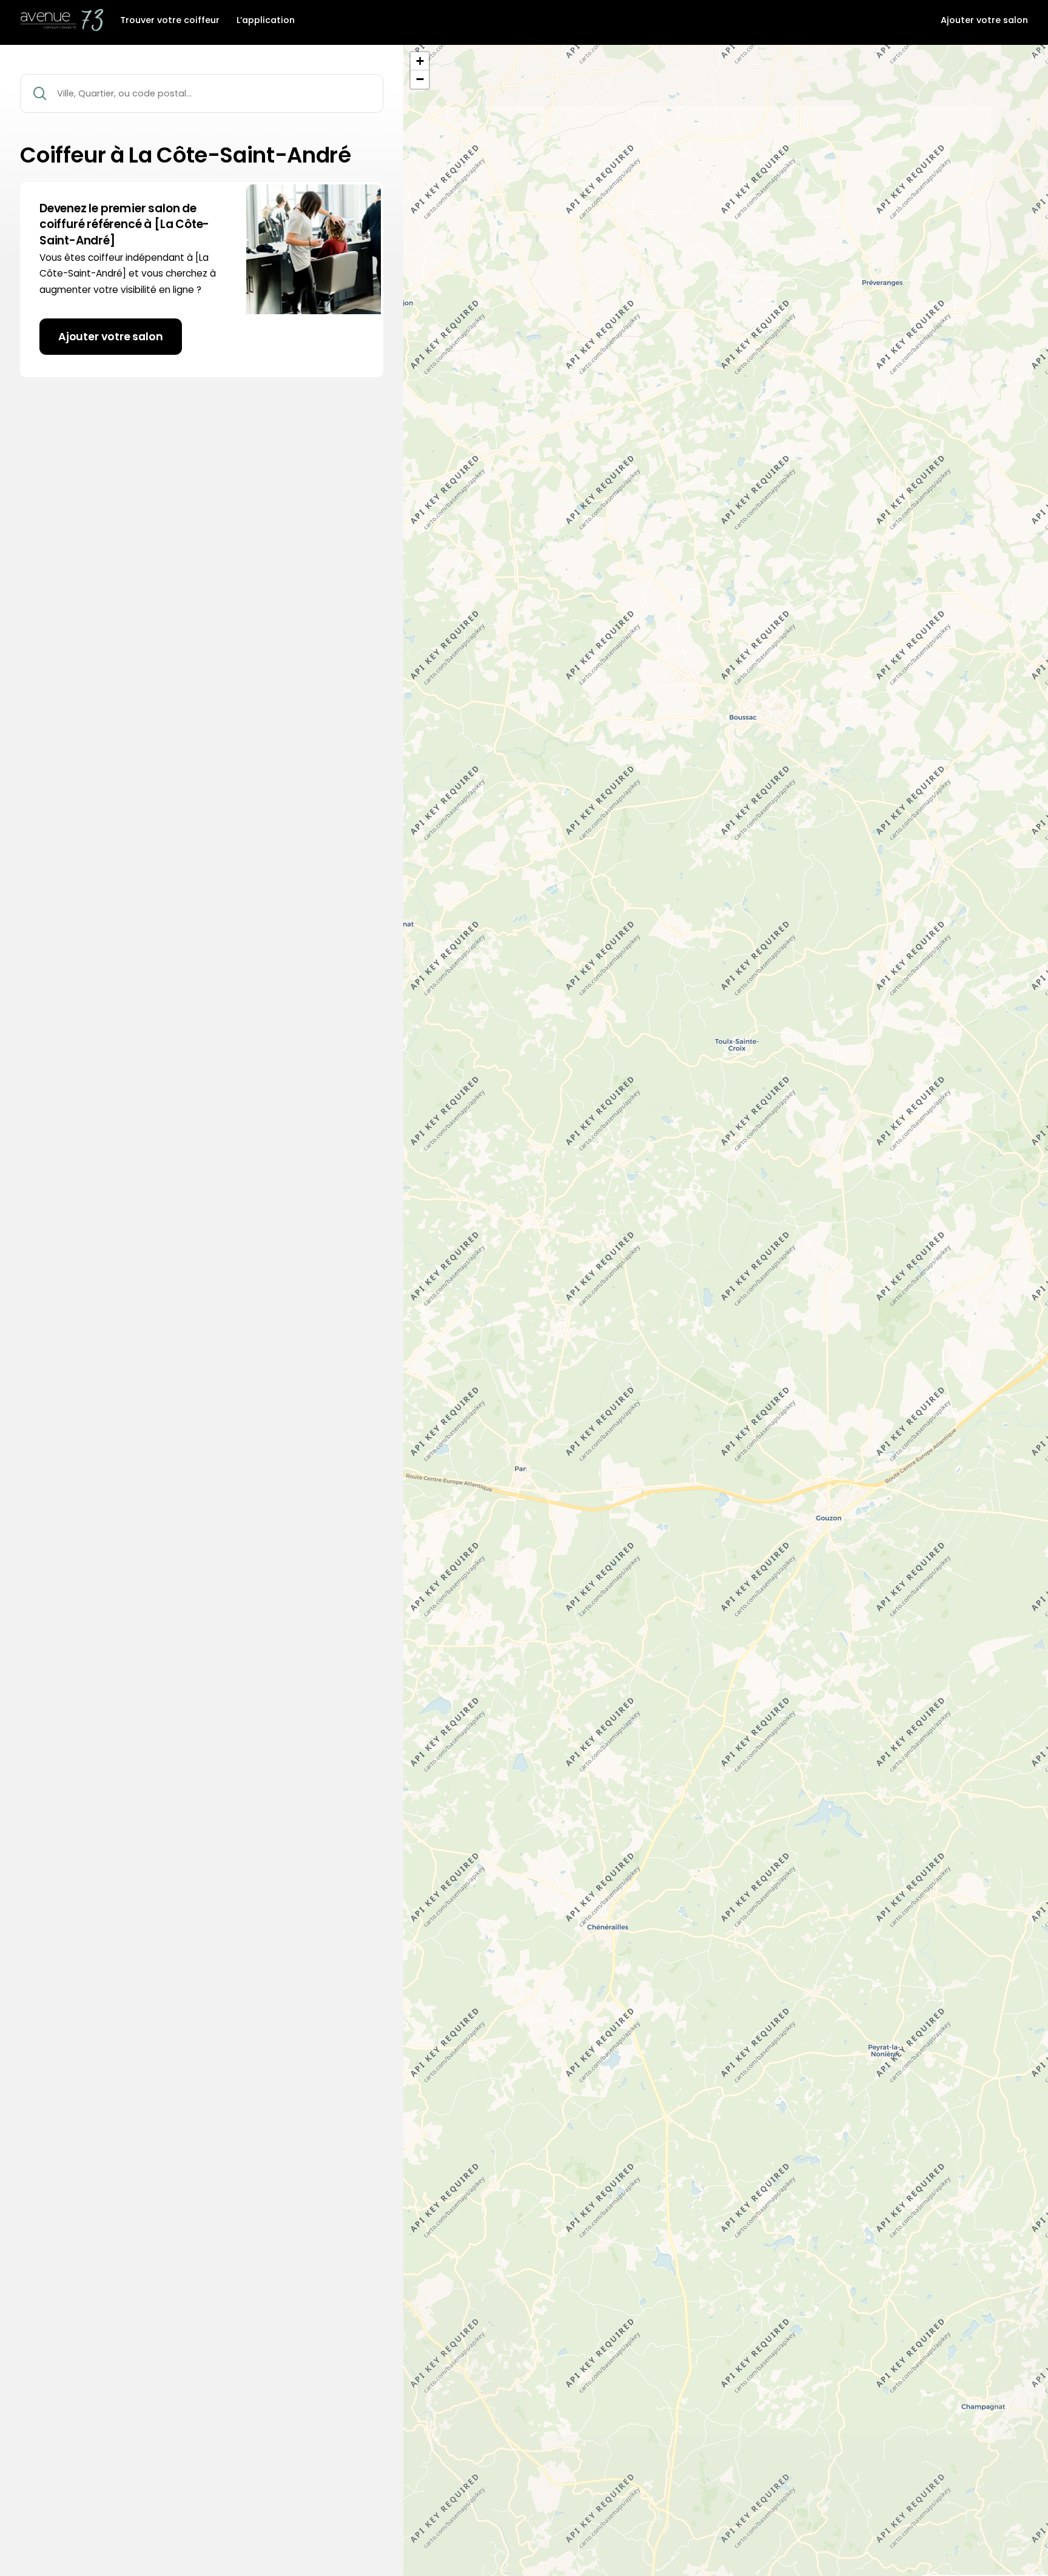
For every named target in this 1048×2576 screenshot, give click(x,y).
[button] (420, 61)
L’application (266, 21)
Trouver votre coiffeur (170, 21)
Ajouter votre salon (984, 21)
